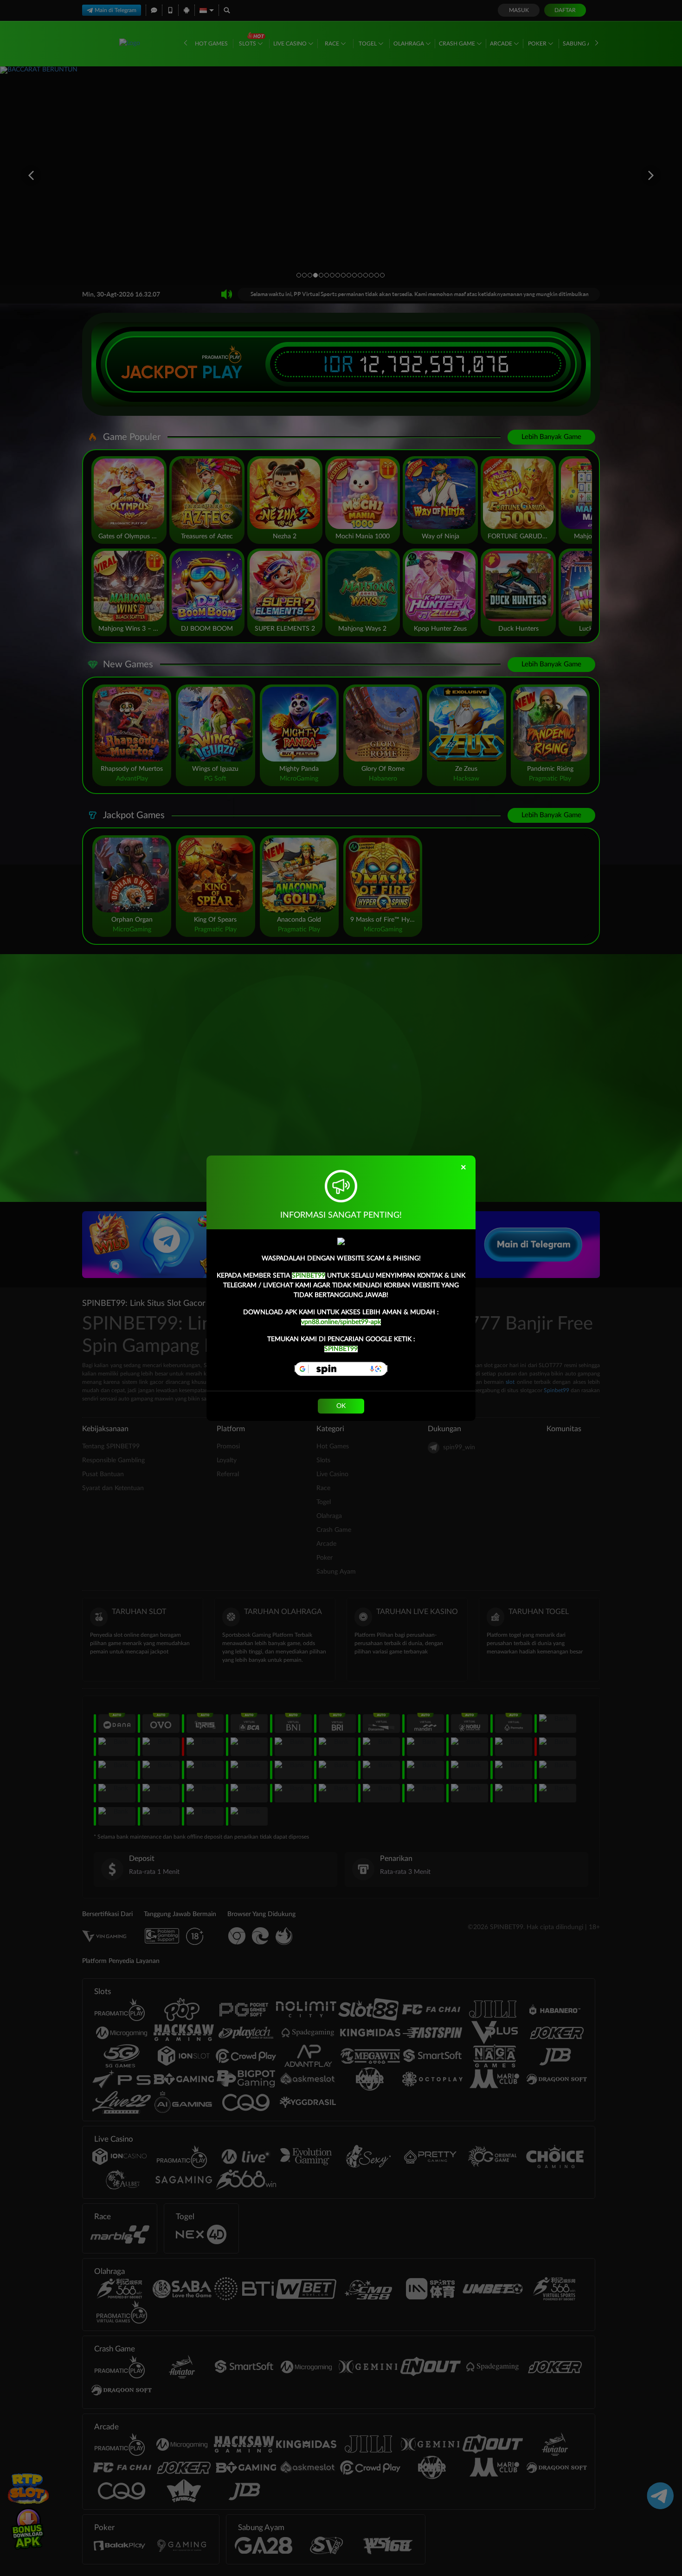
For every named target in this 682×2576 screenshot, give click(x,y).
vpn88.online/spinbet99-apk (341, 1322)
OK (341, 1406)
